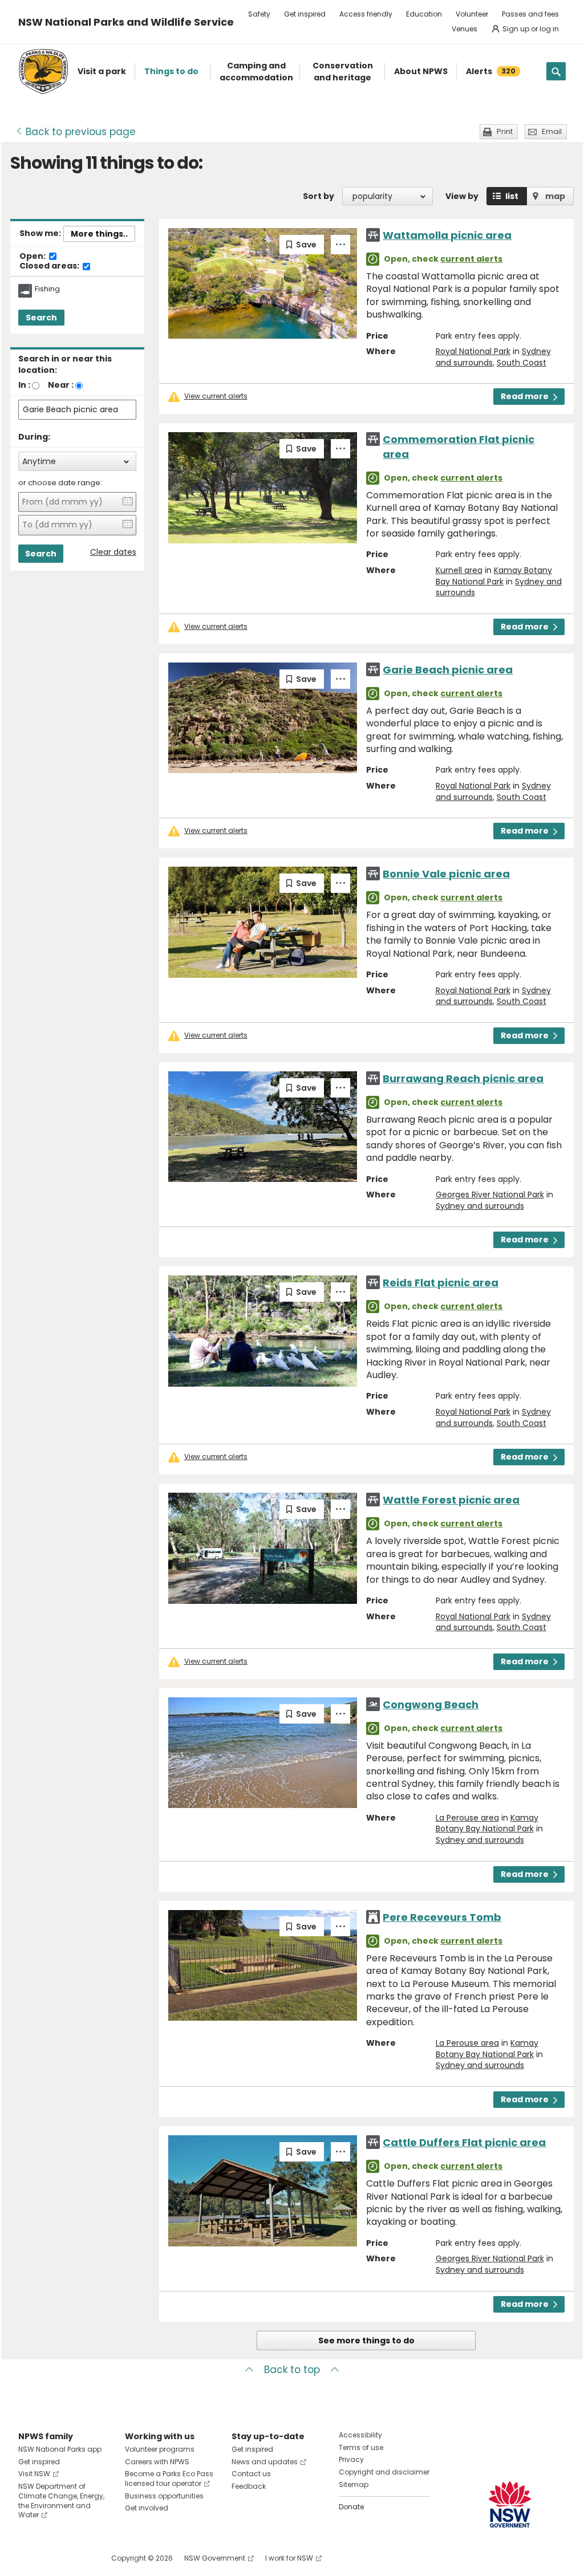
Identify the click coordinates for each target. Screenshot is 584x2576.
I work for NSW (289, 2558)
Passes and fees (530, 14)
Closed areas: (50, 266)
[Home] (43, 72)
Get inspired (305, 14)
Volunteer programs (160, 2449)
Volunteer (472, 14)
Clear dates (113, 552)
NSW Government (215, 2558)
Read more (525, 396)
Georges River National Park (490, 1194)
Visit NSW (34, 2474)
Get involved (147, 2508)
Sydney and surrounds (480, 1206)
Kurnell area (459, 570)
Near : (61, 385)
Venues (465, 29)
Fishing (47, 289)
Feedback (249, 2486)
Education (424, 14)
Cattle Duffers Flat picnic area (464, 2142)
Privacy (351, 2459)
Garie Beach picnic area (448, 670)
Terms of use (361, 2447)
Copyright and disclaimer (384, 2472)
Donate (351, 2507)
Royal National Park (473, 351)
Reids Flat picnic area (441, 1283)
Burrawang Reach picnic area (463, 1078)
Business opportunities (164, 2496)
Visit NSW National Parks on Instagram (53, 2558)
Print (505, 131)
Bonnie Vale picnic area (446, 874)
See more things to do (366, 2341)
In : (24, 385)
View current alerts (216, 396)
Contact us (251, 2474)
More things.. (99, 234)
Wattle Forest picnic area (451, 1500)
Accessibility (360, 2435)
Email (552, 131)
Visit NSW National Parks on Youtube (78, 2558)
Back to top (292, 2370)
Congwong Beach (431, 1705)
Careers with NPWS (157, 2462)
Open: (33, 257)
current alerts (471, 259)
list (512, 196)
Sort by (319, 196)
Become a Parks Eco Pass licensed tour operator (169, 2479)
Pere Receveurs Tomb (442, 1917)
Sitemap (354, 2484)
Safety (259, 14)
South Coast (522, 363)
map (555, 196)
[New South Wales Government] (510, 2504)
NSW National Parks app (60, 2449)
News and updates (265, 2462)
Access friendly (366, 14)
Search (41, 318)
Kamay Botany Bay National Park (494, 576)
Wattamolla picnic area (447, 235)
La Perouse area (467, 1818)
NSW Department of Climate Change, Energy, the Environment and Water (61, 2500)
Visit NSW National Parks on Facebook (29, 2558)
